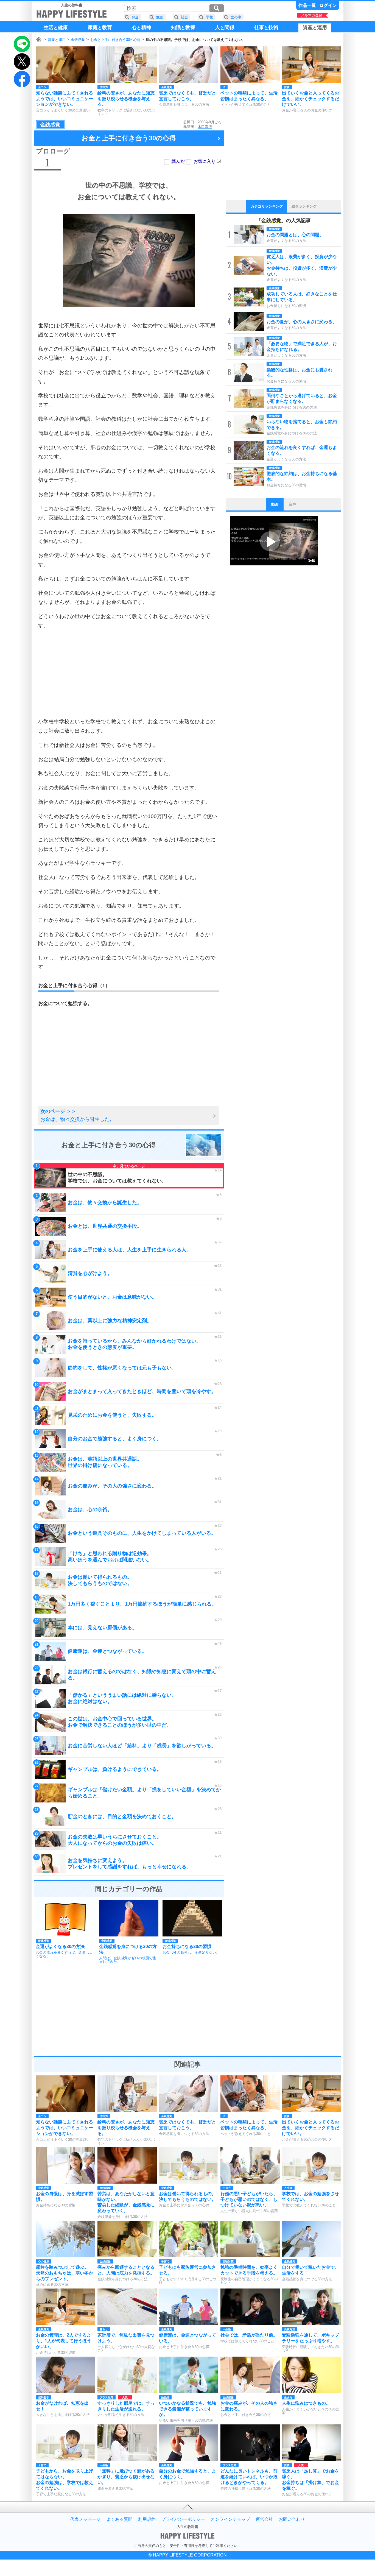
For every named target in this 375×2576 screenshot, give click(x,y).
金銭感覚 (78, 40)
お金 (135, 17)
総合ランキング (304, 206)
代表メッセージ (85, 2519)
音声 (292, 504)
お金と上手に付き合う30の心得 (115, 40)
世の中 (236, 17)
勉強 (160, 17)
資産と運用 (57, 40)
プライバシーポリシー (183, 2519)
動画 (275, 504)
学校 (209, 17)
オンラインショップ (230, 2519)
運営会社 (264, 2519)
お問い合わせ (292, 2519)
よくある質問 (119, 2519)
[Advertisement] (129, 674)
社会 (184, 17)
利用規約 (147, 2519)
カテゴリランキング (267, 206)
